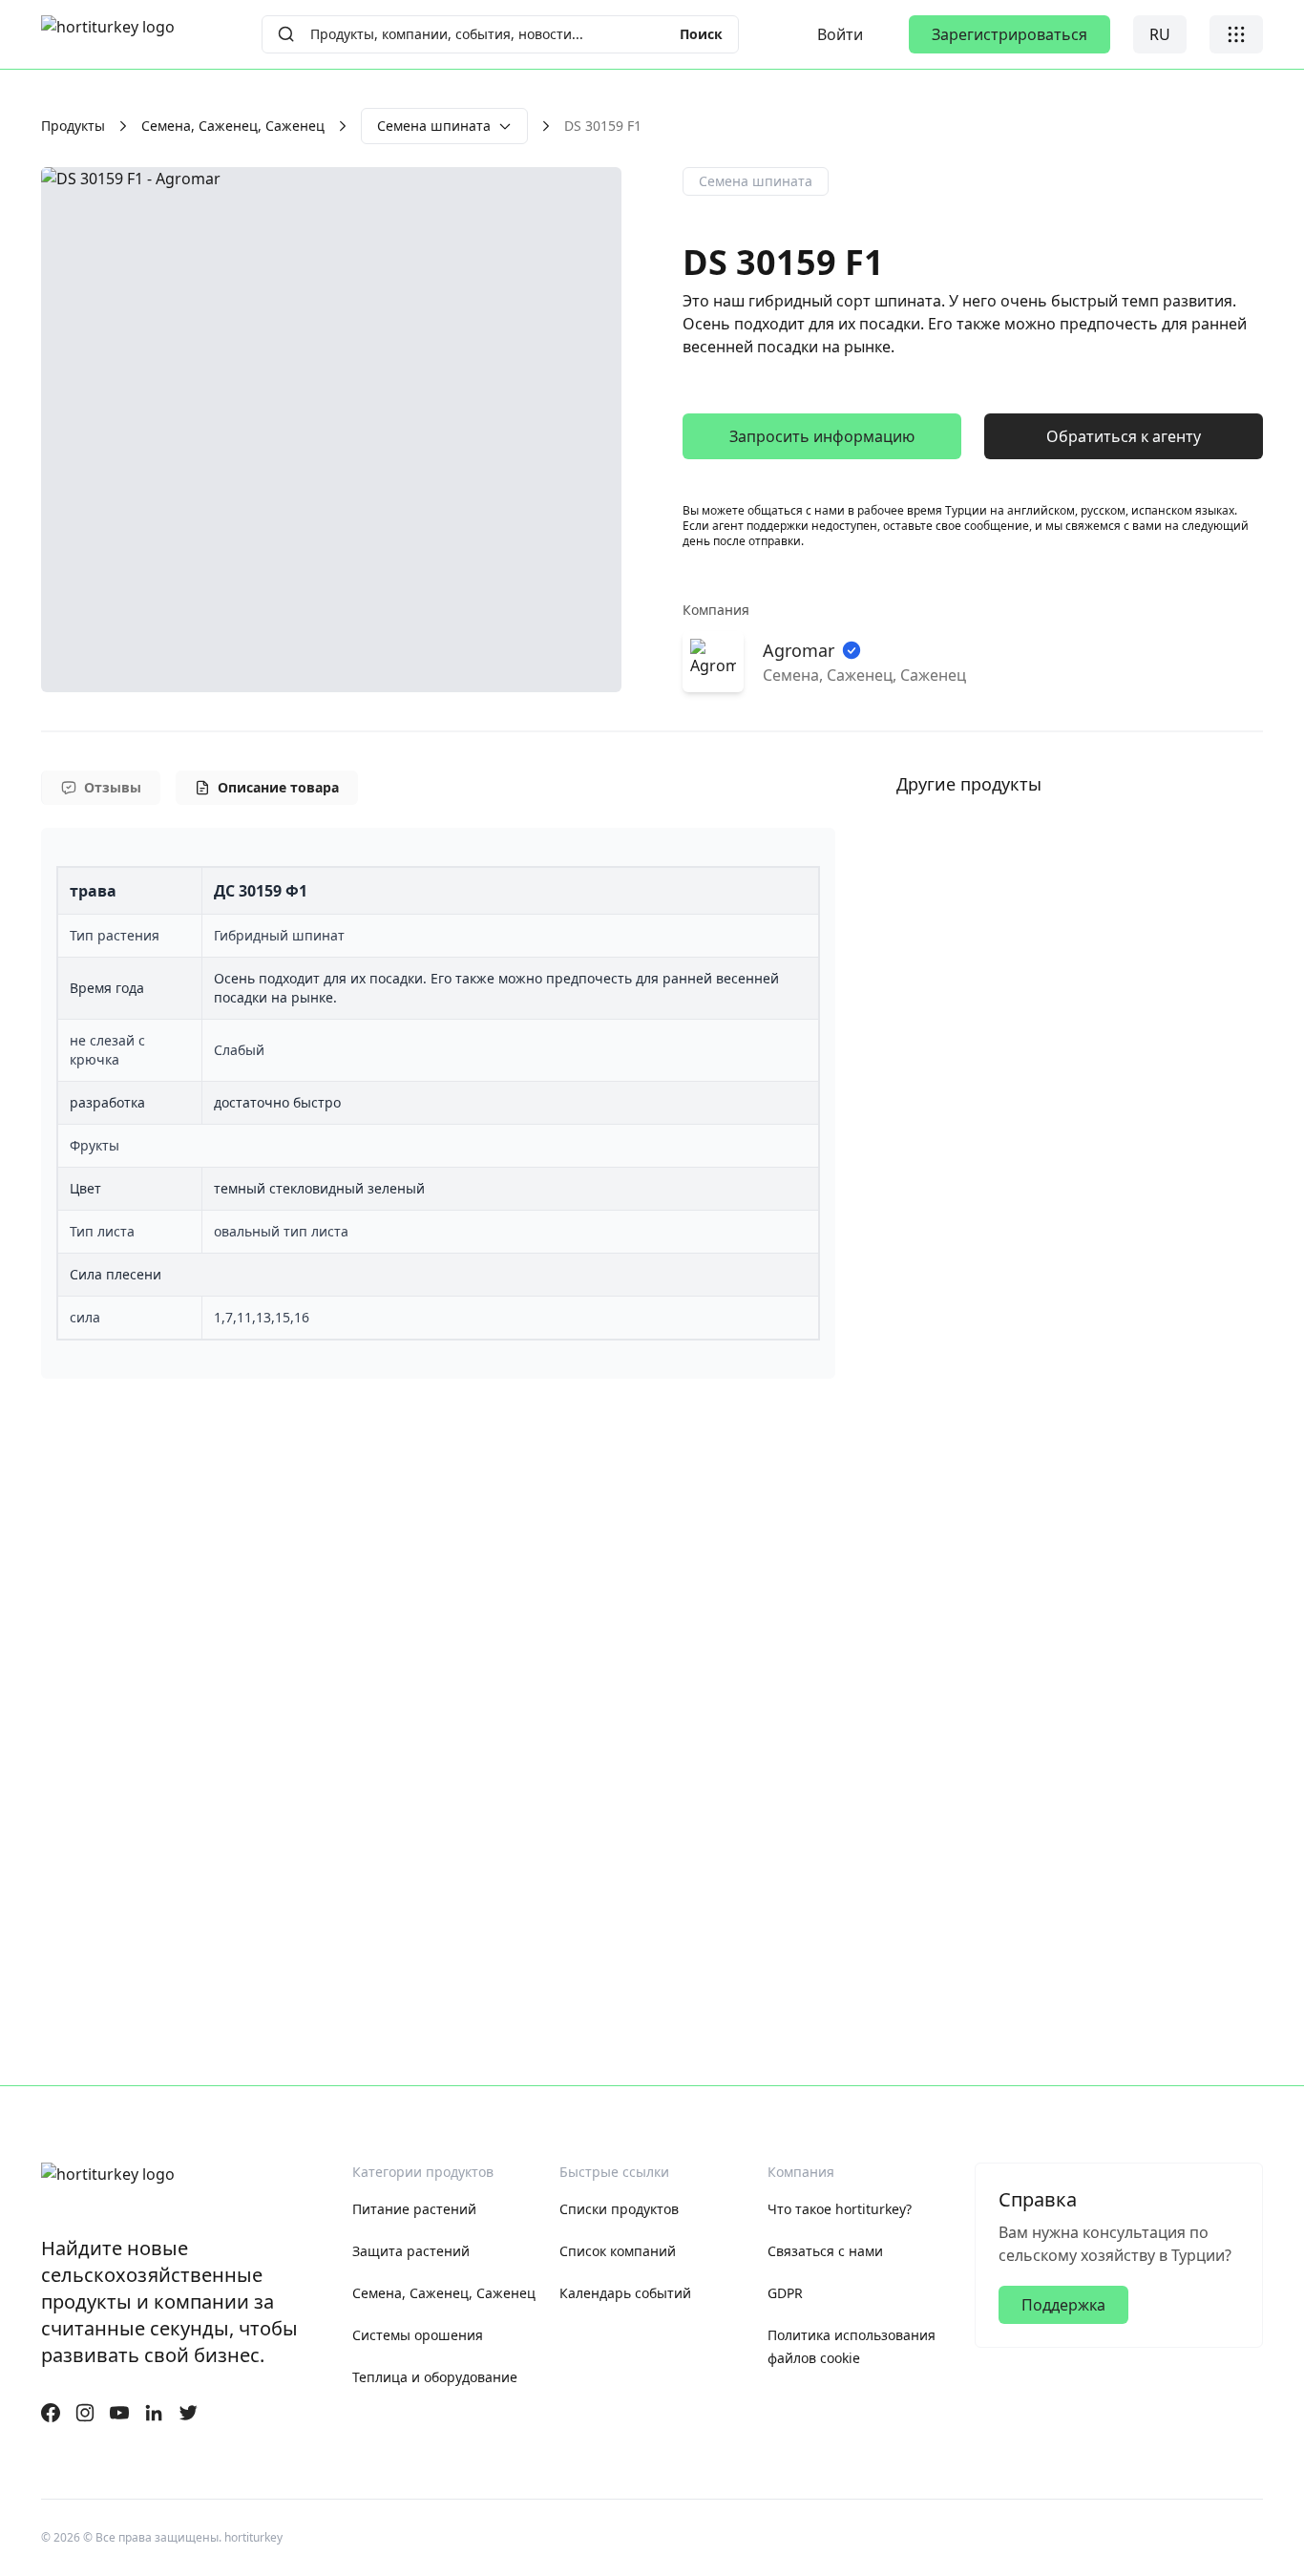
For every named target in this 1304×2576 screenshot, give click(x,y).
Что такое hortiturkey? (840, 2209)
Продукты (73, 126)
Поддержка (1063, 2305)
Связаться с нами (825, 2251)
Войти (840, 34)
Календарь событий (625, 2293)
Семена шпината (434, 126)
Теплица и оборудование (435, 2377)
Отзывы (113, 787)
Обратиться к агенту (1124, 436)
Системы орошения (418, 2335)
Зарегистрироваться (1010, 34)
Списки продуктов (619, 2209)
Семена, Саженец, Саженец (233, 126)
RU (1160, 34)
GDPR (785, 2293)
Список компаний (618, 2251)
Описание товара (278, 787)
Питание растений (414, 2209)
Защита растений (411, 2251)
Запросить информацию (822, 436)
